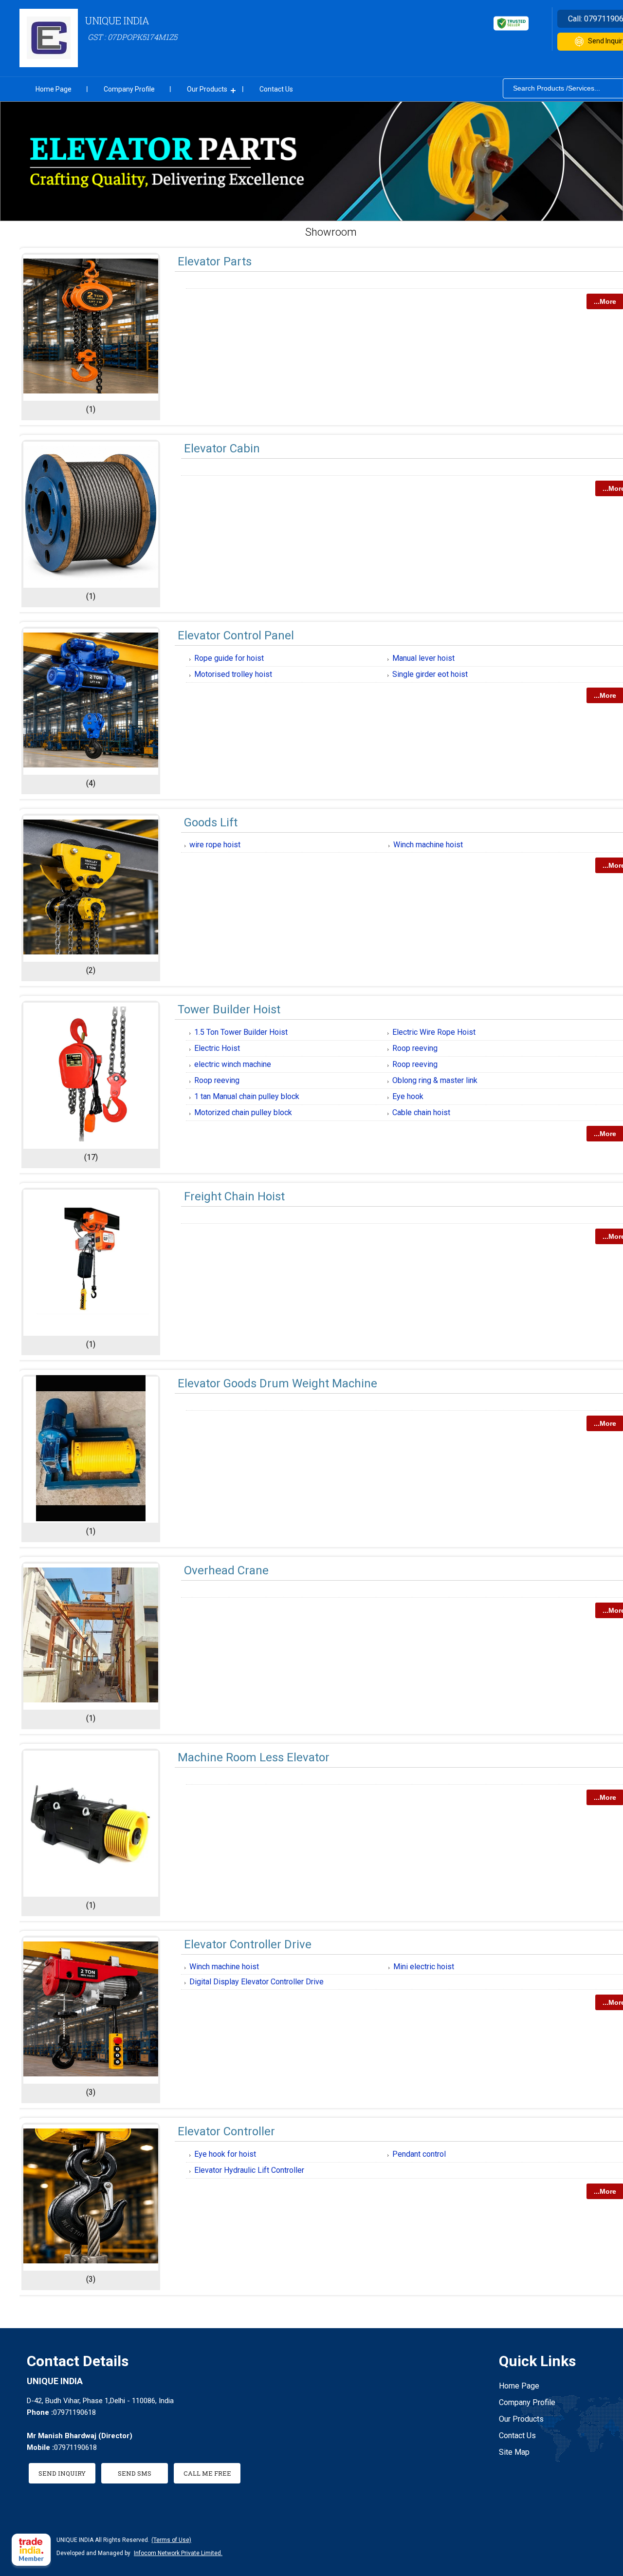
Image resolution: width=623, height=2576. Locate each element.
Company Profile (129, 89)
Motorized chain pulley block (243, 1112)
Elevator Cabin (222, 448)
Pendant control (419, 2154)
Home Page (54, 89)
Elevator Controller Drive (248, 1944)
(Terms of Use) (171, 2540)
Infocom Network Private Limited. (178, 2553)
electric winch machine (233, 1064)
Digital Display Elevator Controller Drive (257, 1982)
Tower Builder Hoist (229, 1009)
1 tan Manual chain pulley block (247, 1096)
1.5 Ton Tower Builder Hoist (241, 1032)
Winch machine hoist (428, 845)
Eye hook (408, 1096)
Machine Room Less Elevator (254, 1757)
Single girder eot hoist (430, 674)
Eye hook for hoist (225, 2154)
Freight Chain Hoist (234, 1196)
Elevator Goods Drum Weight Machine (277, 1383)
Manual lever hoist (423, 658)
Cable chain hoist (421, 1112)
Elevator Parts (215, 261)
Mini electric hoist (424, 1967)
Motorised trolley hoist (233, 674)
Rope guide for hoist (229, 658)
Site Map (514, 2452)
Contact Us (276, 89)
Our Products (207, 89)
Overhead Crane (226, 1570)
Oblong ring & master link (435, 1080)
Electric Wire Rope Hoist (434, 1032)
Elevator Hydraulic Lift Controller (249, 2170)
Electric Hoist (217, 1048)
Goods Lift (211, 822)
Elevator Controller (226, 2131)
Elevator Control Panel (236, 635)
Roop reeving (415, 1048)
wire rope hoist (215, 845)
